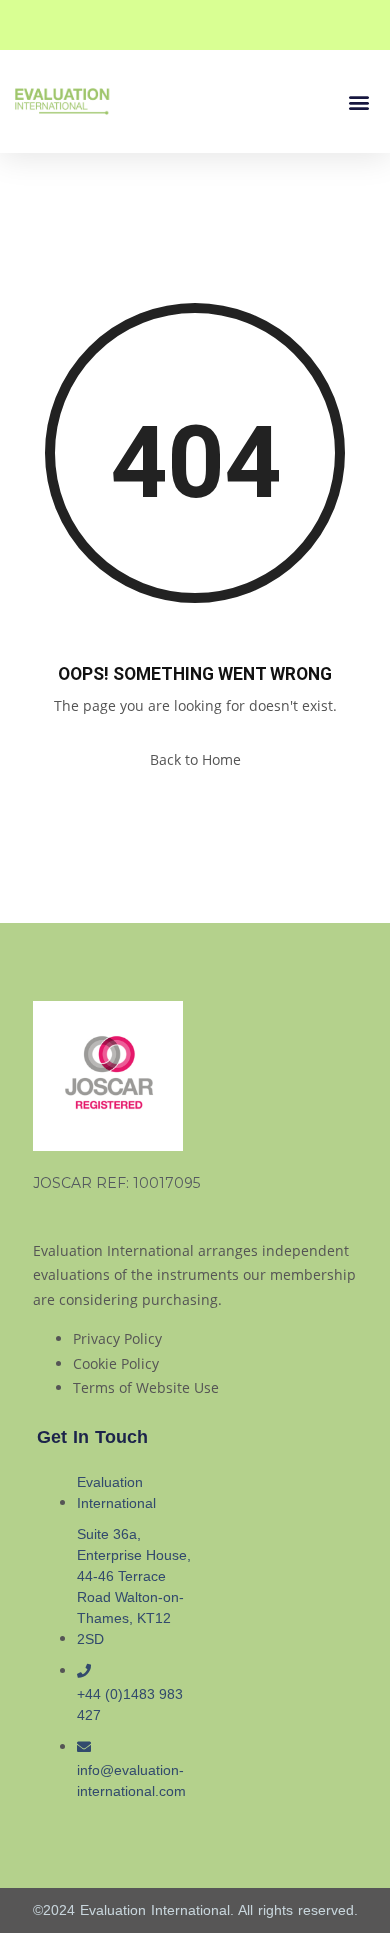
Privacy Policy (117, 1338)
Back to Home (195, 759)
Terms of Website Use (146, 1387)
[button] (358, 101)
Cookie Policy (116, 1363)
